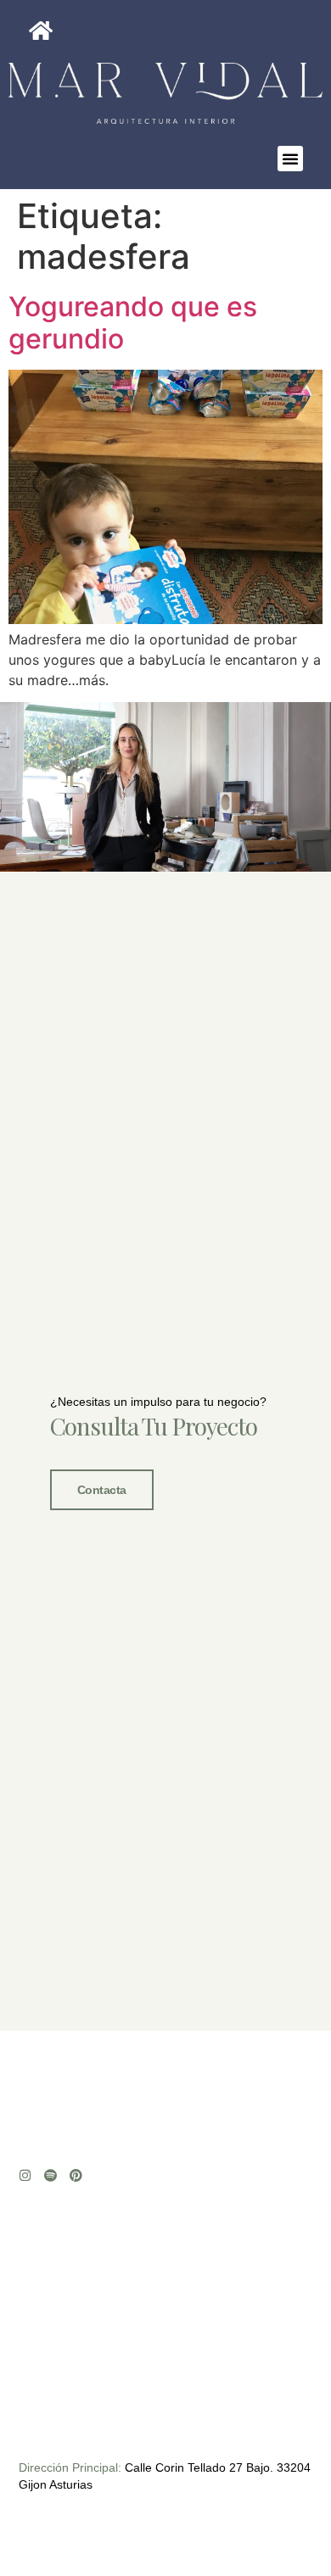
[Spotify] (50, 2175)
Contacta (102, 1490)
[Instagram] (25, 2175)
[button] (290, 159)
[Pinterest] (76, 2175)
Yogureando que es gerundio (133, 323)
